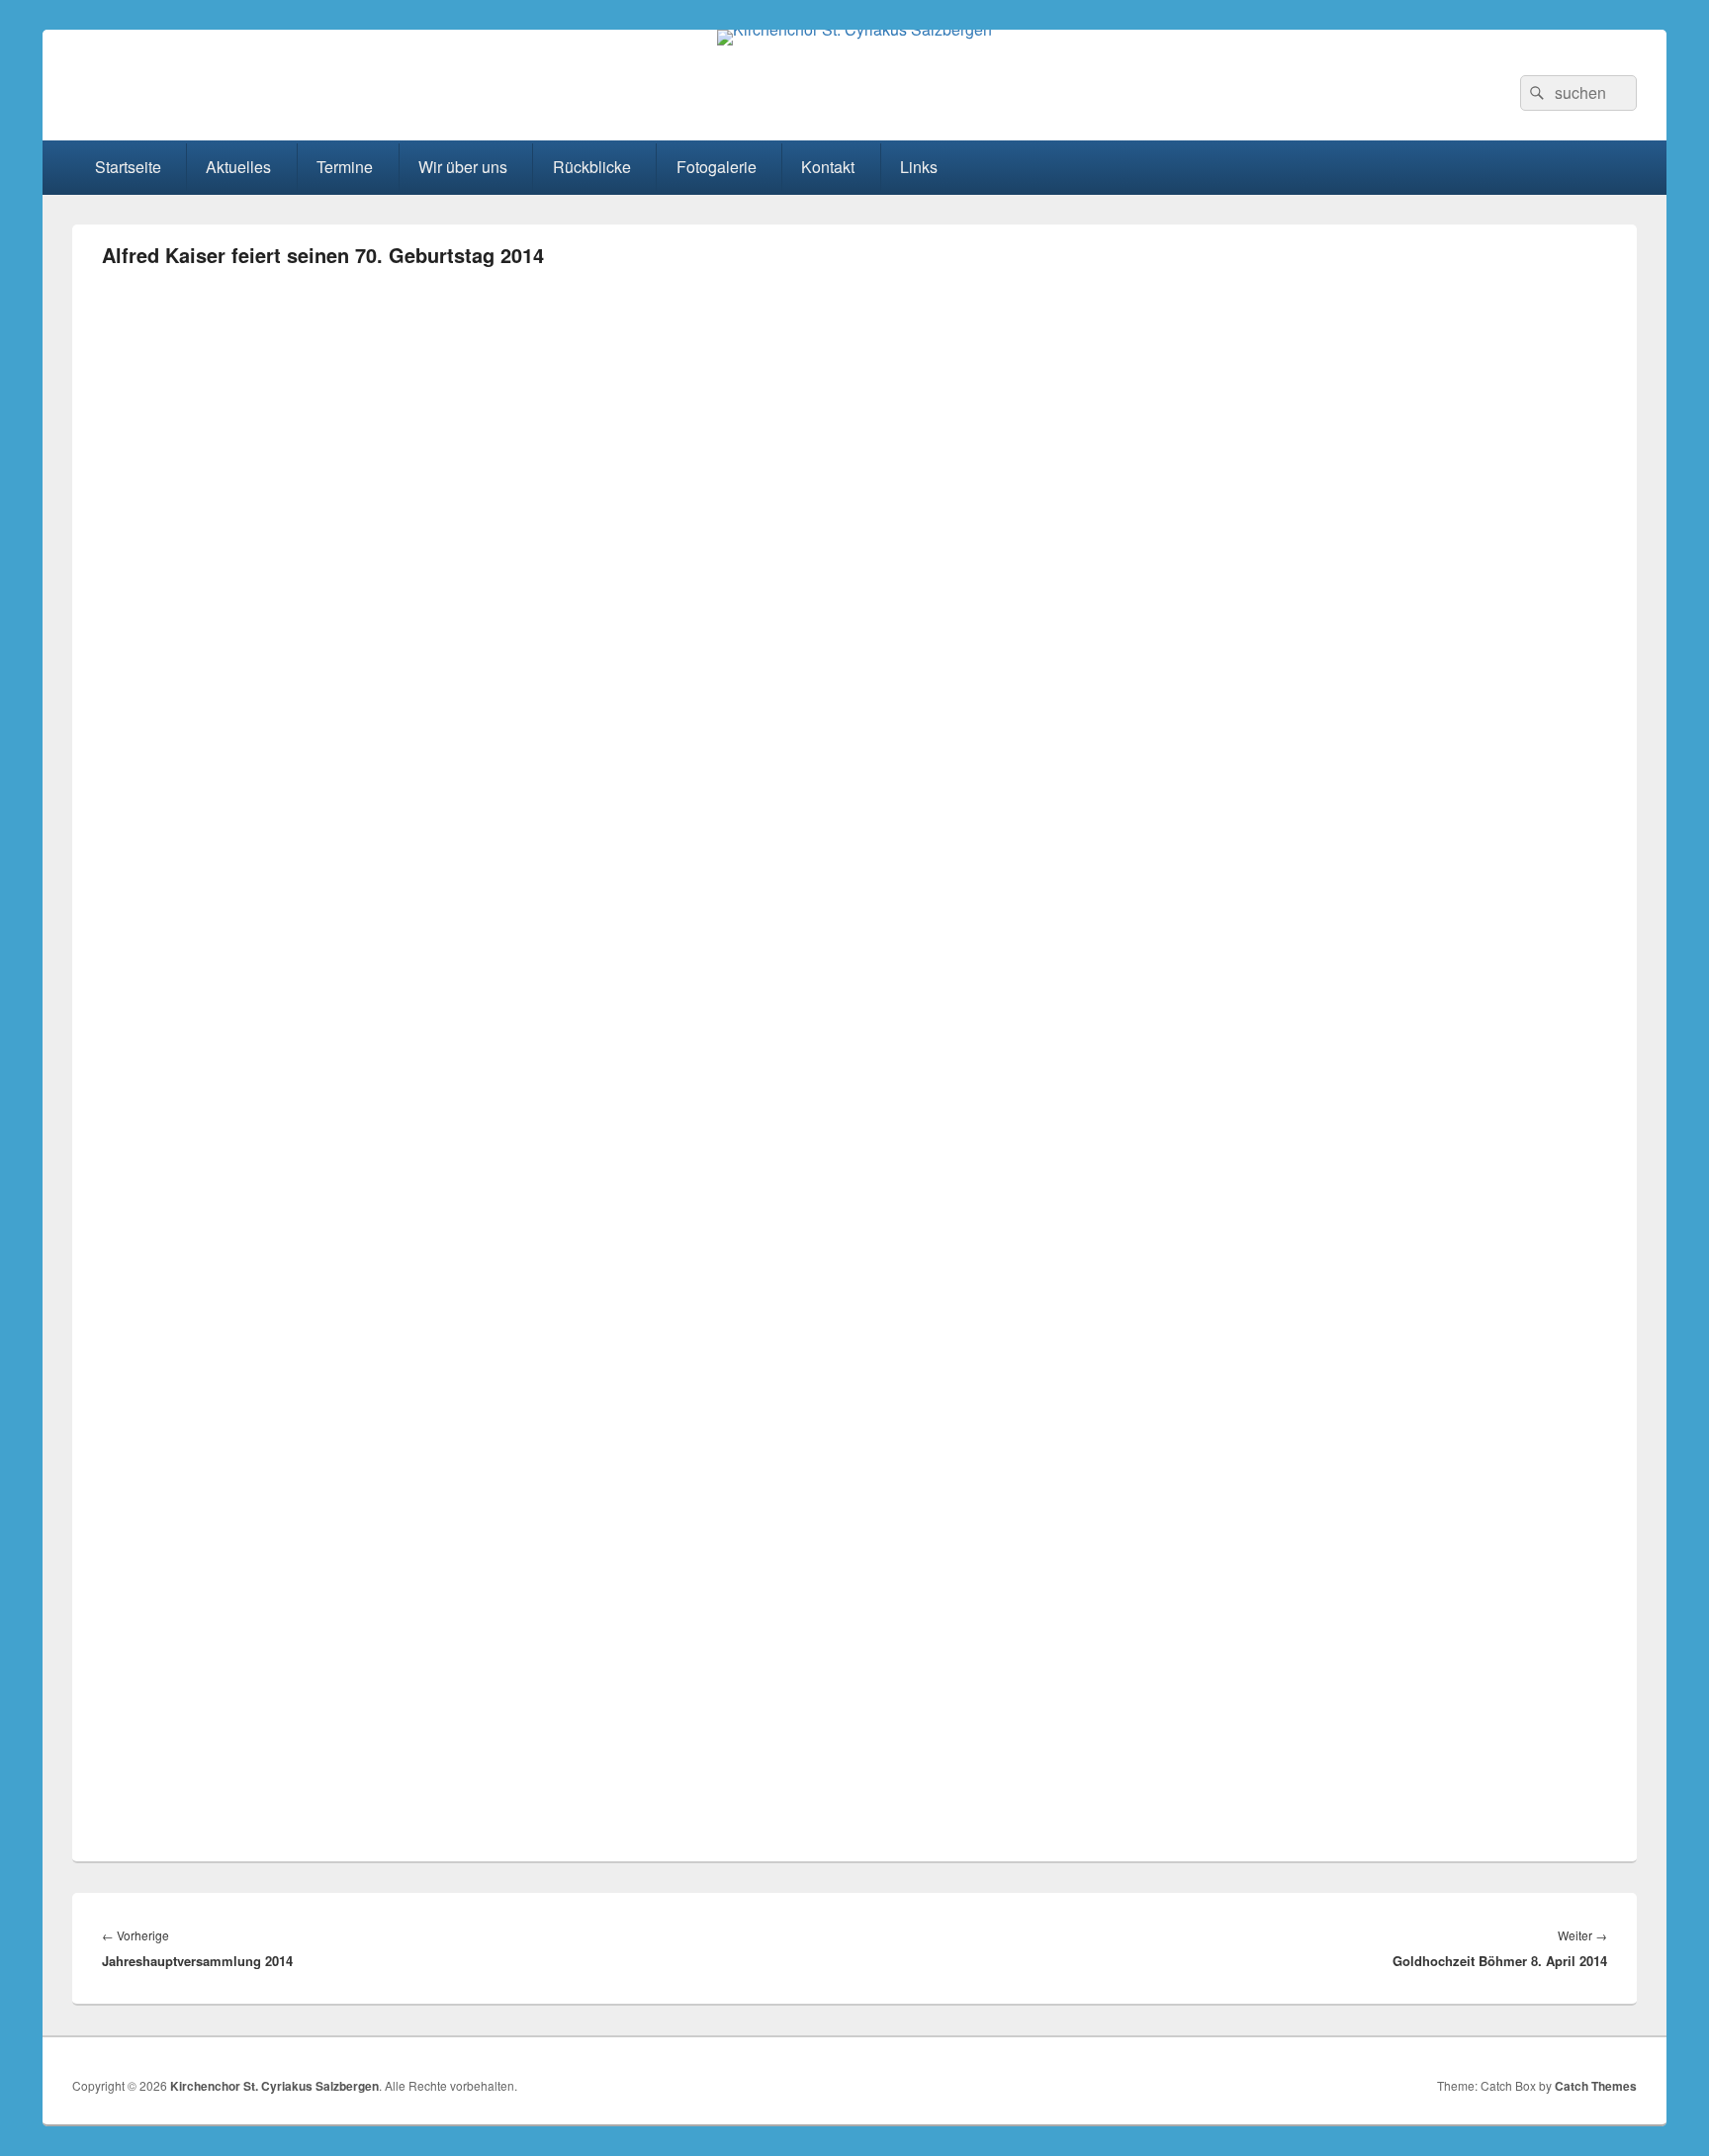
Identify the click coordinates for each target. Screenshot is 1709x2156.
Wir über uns (463, 167)
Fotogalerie (717, 167)
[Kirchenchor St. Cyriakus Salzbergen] (854, 29)
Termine (345, 167)
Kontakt (828, 167)
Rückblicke (592, 167)
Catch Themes (1596, 2086)
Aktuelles (238, 167)
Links (919, 167)
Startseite (128, 167)
